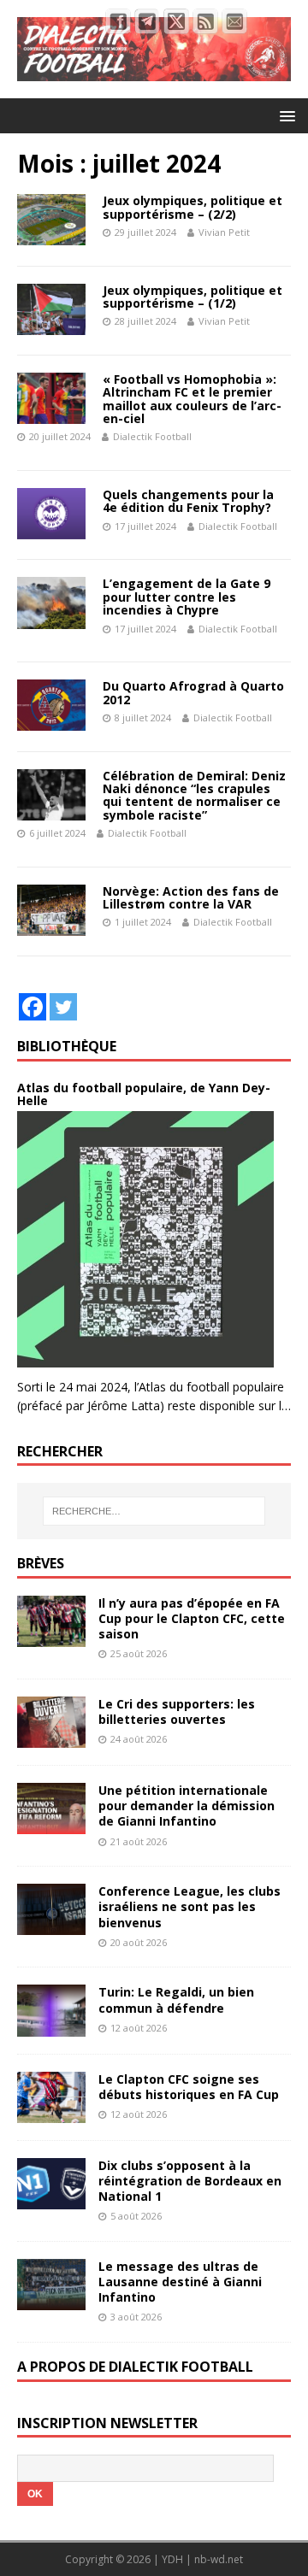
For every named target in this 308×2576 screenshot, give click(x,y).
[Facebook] (33, 1007)
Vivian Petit (224, 232)
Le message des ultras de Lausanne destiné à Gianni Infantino (180, 2282)
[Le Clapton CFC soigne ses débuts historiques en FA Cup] (51, 2112)
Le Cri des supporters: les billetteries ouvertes (177, 1711)
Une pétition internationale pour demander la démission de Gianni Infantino (187, 1806)
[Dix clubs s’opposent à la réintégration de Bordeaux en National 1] (51, 2199)
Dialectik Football (152, 436)
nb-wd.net (219, 2559)
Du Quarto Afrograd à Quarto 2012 (193, 692)
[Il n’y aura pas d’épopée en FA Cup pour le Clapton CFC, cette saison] (51, 1637)
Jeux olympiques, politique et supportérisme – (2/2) (192, 207)
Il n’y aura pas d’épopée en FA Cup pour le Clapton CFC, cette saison (192, 1618)
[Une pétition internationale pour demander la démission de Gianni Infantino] (51, 1824)
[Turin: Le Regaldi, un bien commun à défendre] (51, 2026)
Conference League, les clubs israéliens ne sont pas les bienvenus (190, 1906)
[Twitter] (63, 1007)
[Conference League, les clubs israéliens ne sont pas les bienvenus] (51, 1925)
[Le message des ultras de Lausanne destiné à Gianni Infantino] (51, 2300)
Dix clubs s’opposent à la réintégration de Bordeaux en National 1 (190, 2181)
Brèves (41, 1563)
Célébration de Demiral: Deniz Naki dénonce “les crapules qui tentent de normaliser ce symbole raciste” (194, 795)
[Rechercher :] (154, 1511)
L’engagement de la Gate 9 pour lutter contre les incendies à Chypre (187, 597)
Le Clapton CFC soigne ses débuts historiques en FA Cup (189, 2087)
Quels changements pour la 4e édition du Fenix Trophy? (188, 501)
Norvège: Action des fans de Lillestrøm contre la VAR (191, 897)
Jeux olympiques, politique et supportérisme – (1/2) (192, 297)
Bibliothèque (67, 1046)
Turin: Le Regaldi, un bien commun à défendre (176, 2000)
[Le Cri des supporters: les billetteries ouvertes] (51, 1738)
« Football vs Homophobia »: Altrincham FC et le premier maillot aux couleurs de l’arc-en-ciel (192, 399)
